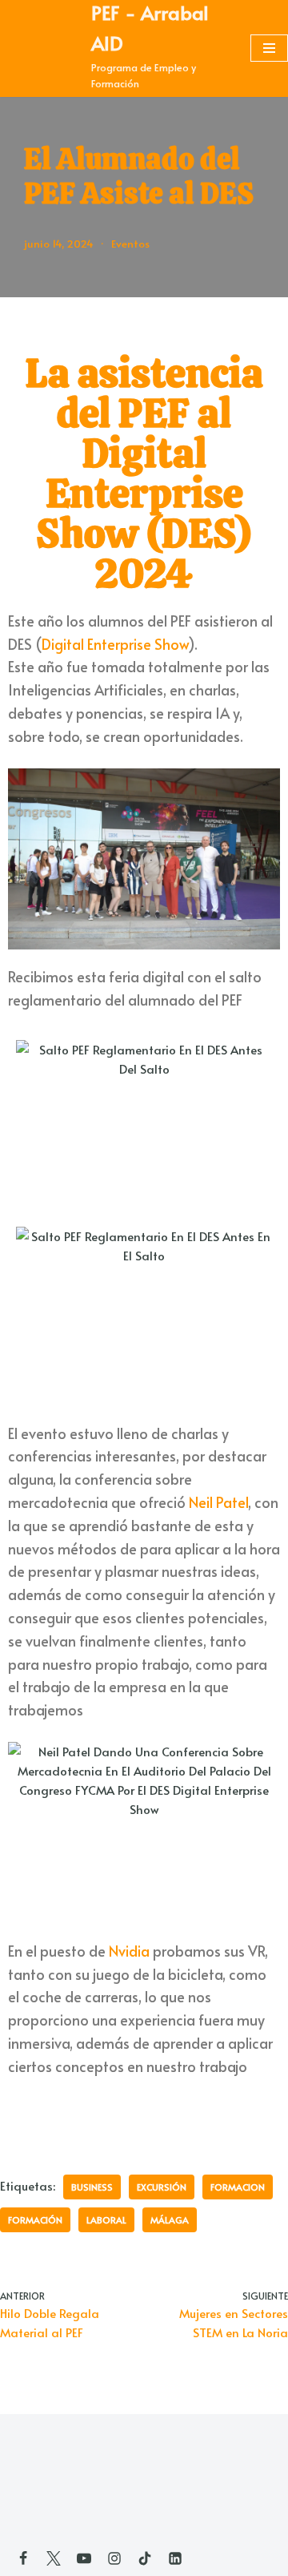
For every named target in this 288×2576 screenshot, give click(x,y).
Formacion (238, 2187)
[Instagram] (114, 2558)
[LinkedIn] (175, 2558)
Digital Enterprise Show (115, 644)
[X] (54, 2558)
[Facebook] (23, 2558)
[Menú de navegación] (269, 48)
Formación (35, 2220)
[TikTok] (145, 2558)
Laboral (106, 2220)
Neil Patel (218, 1502)
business (92, 2187)
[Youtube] (84, 2558)
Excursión (162, 2187)
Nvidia (129, 1951)
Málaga (170, 2220)
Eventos (130, 243)
